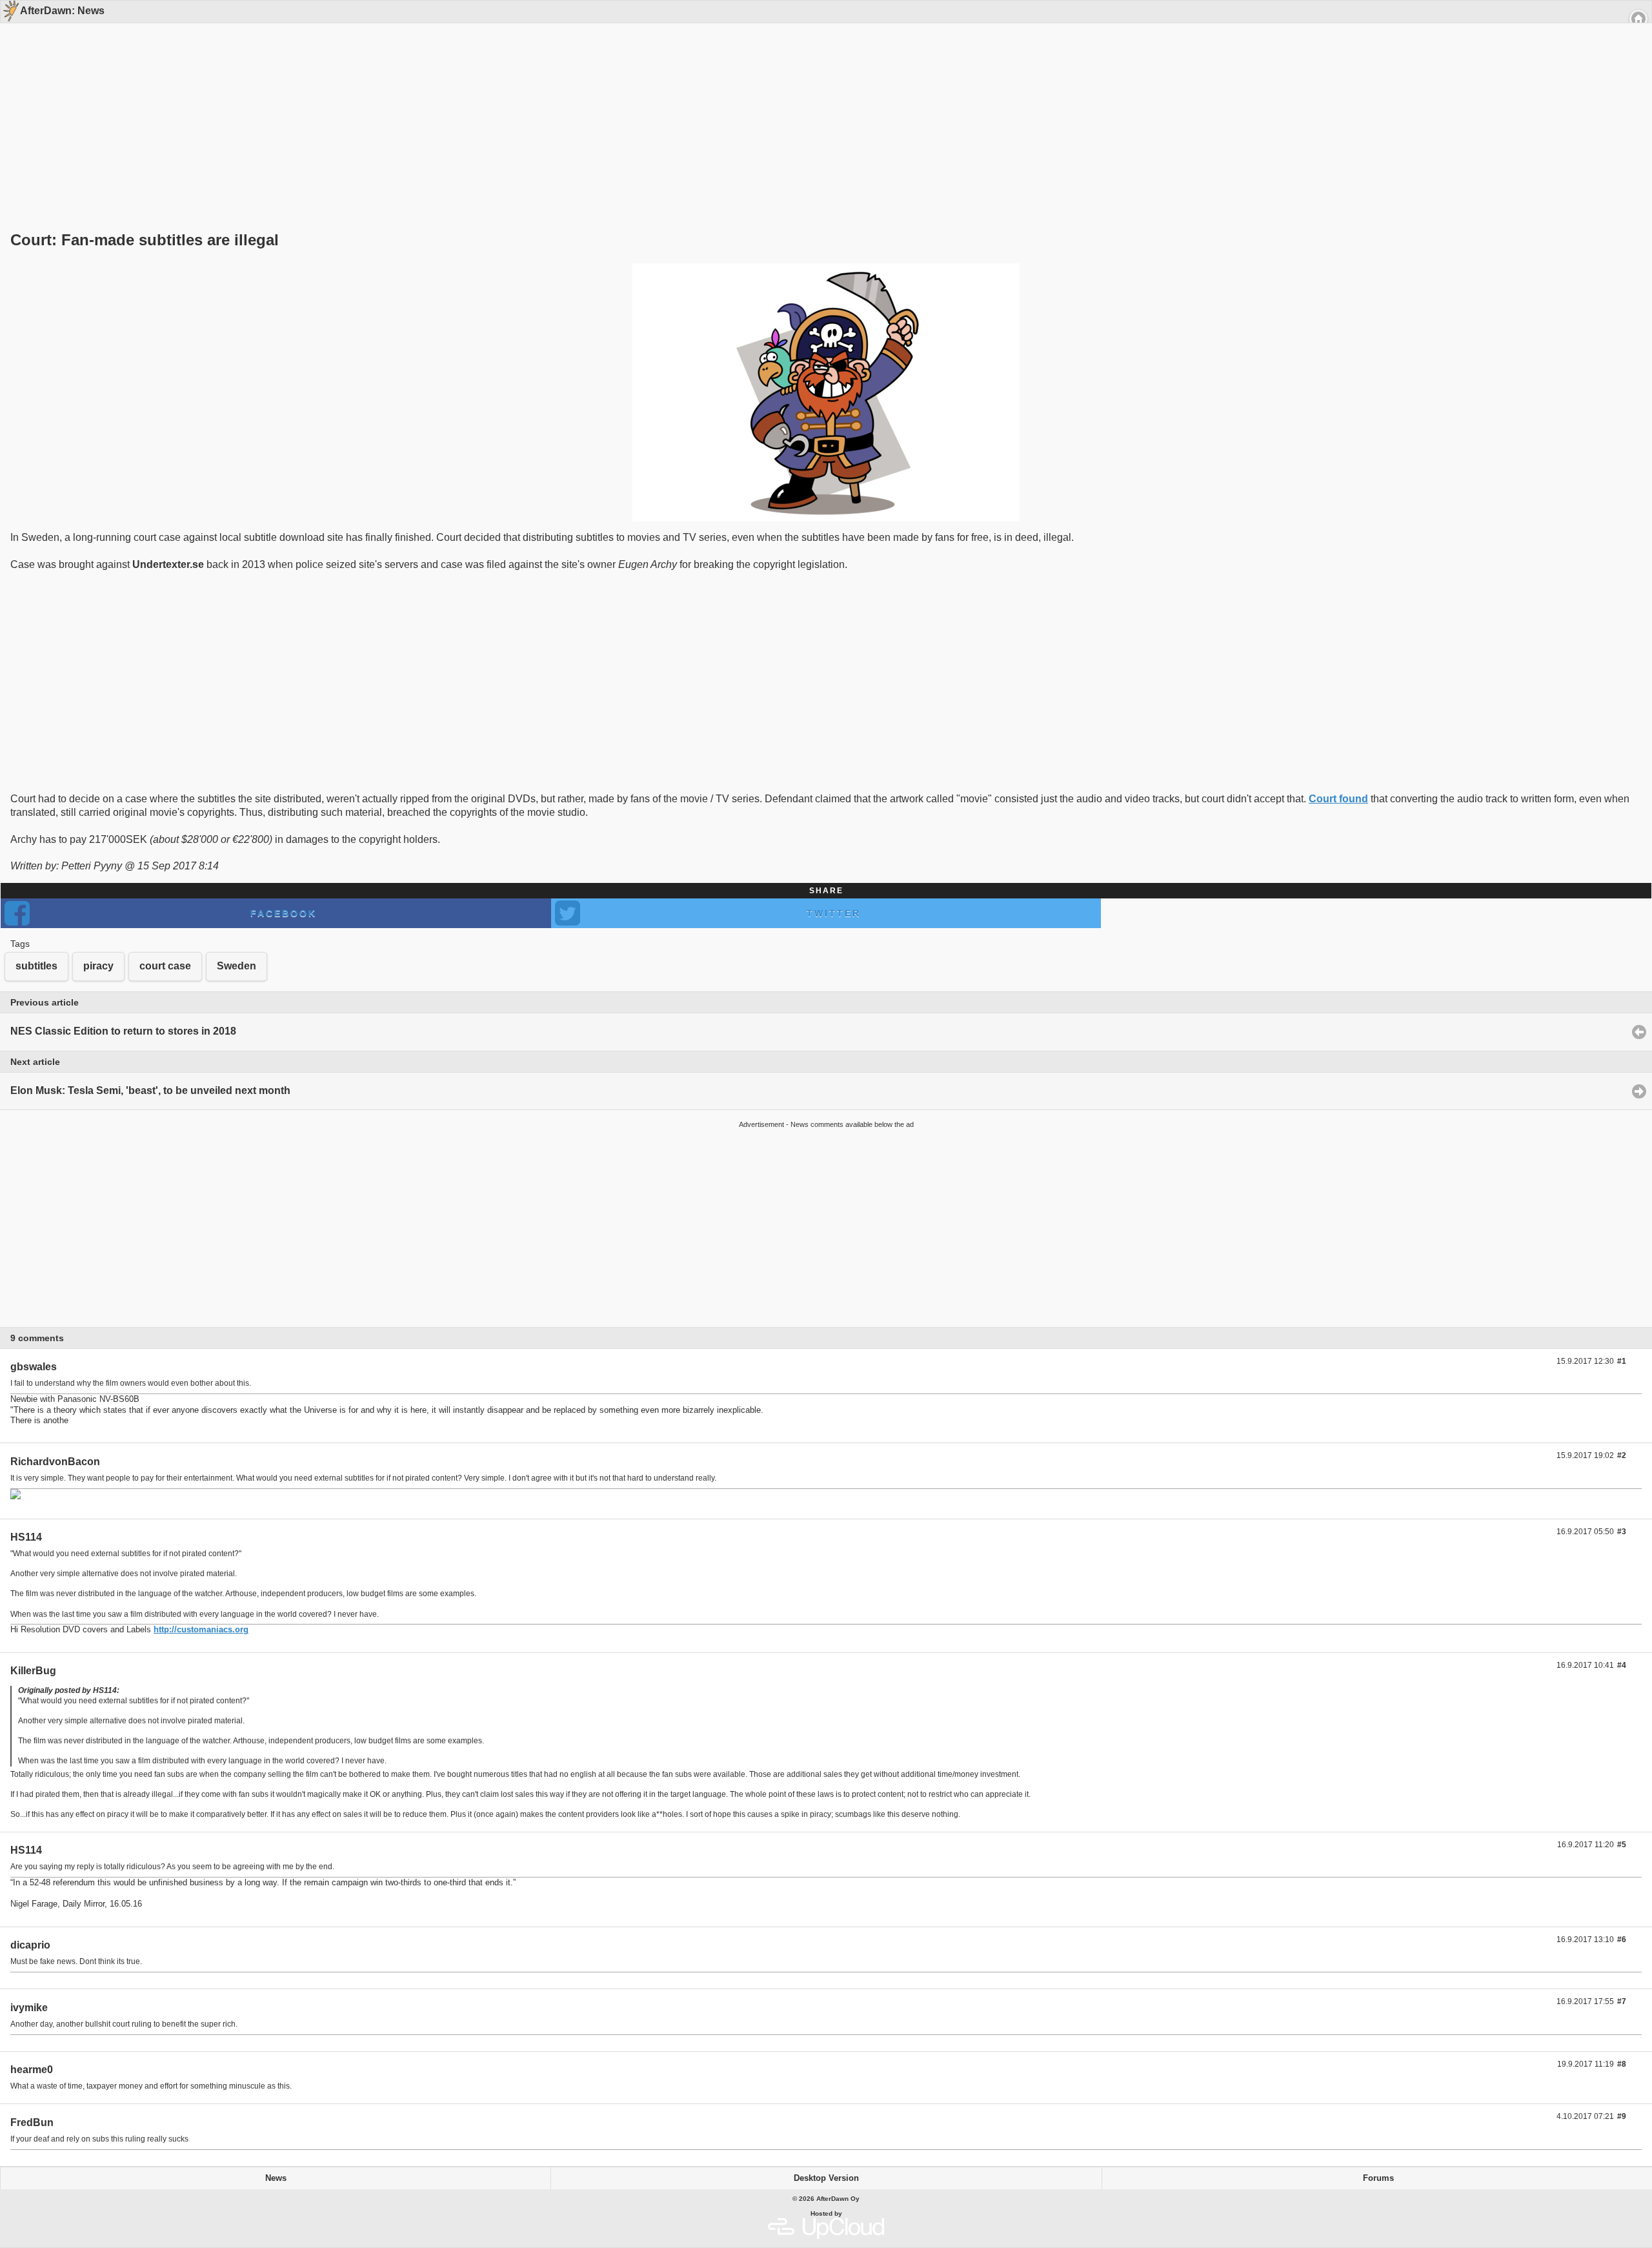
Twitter (834, 913)
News (276, 2178)
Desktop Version (826, 2178)
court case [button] (165, 966)
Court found (1338, 799)
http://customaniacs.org (201, 1629)
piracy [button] (98, 966)
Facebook (284, 913)
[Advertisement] (821, 105)
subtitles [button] (36, 966)
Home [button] (1638, 19)
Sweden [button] (237, 966)
